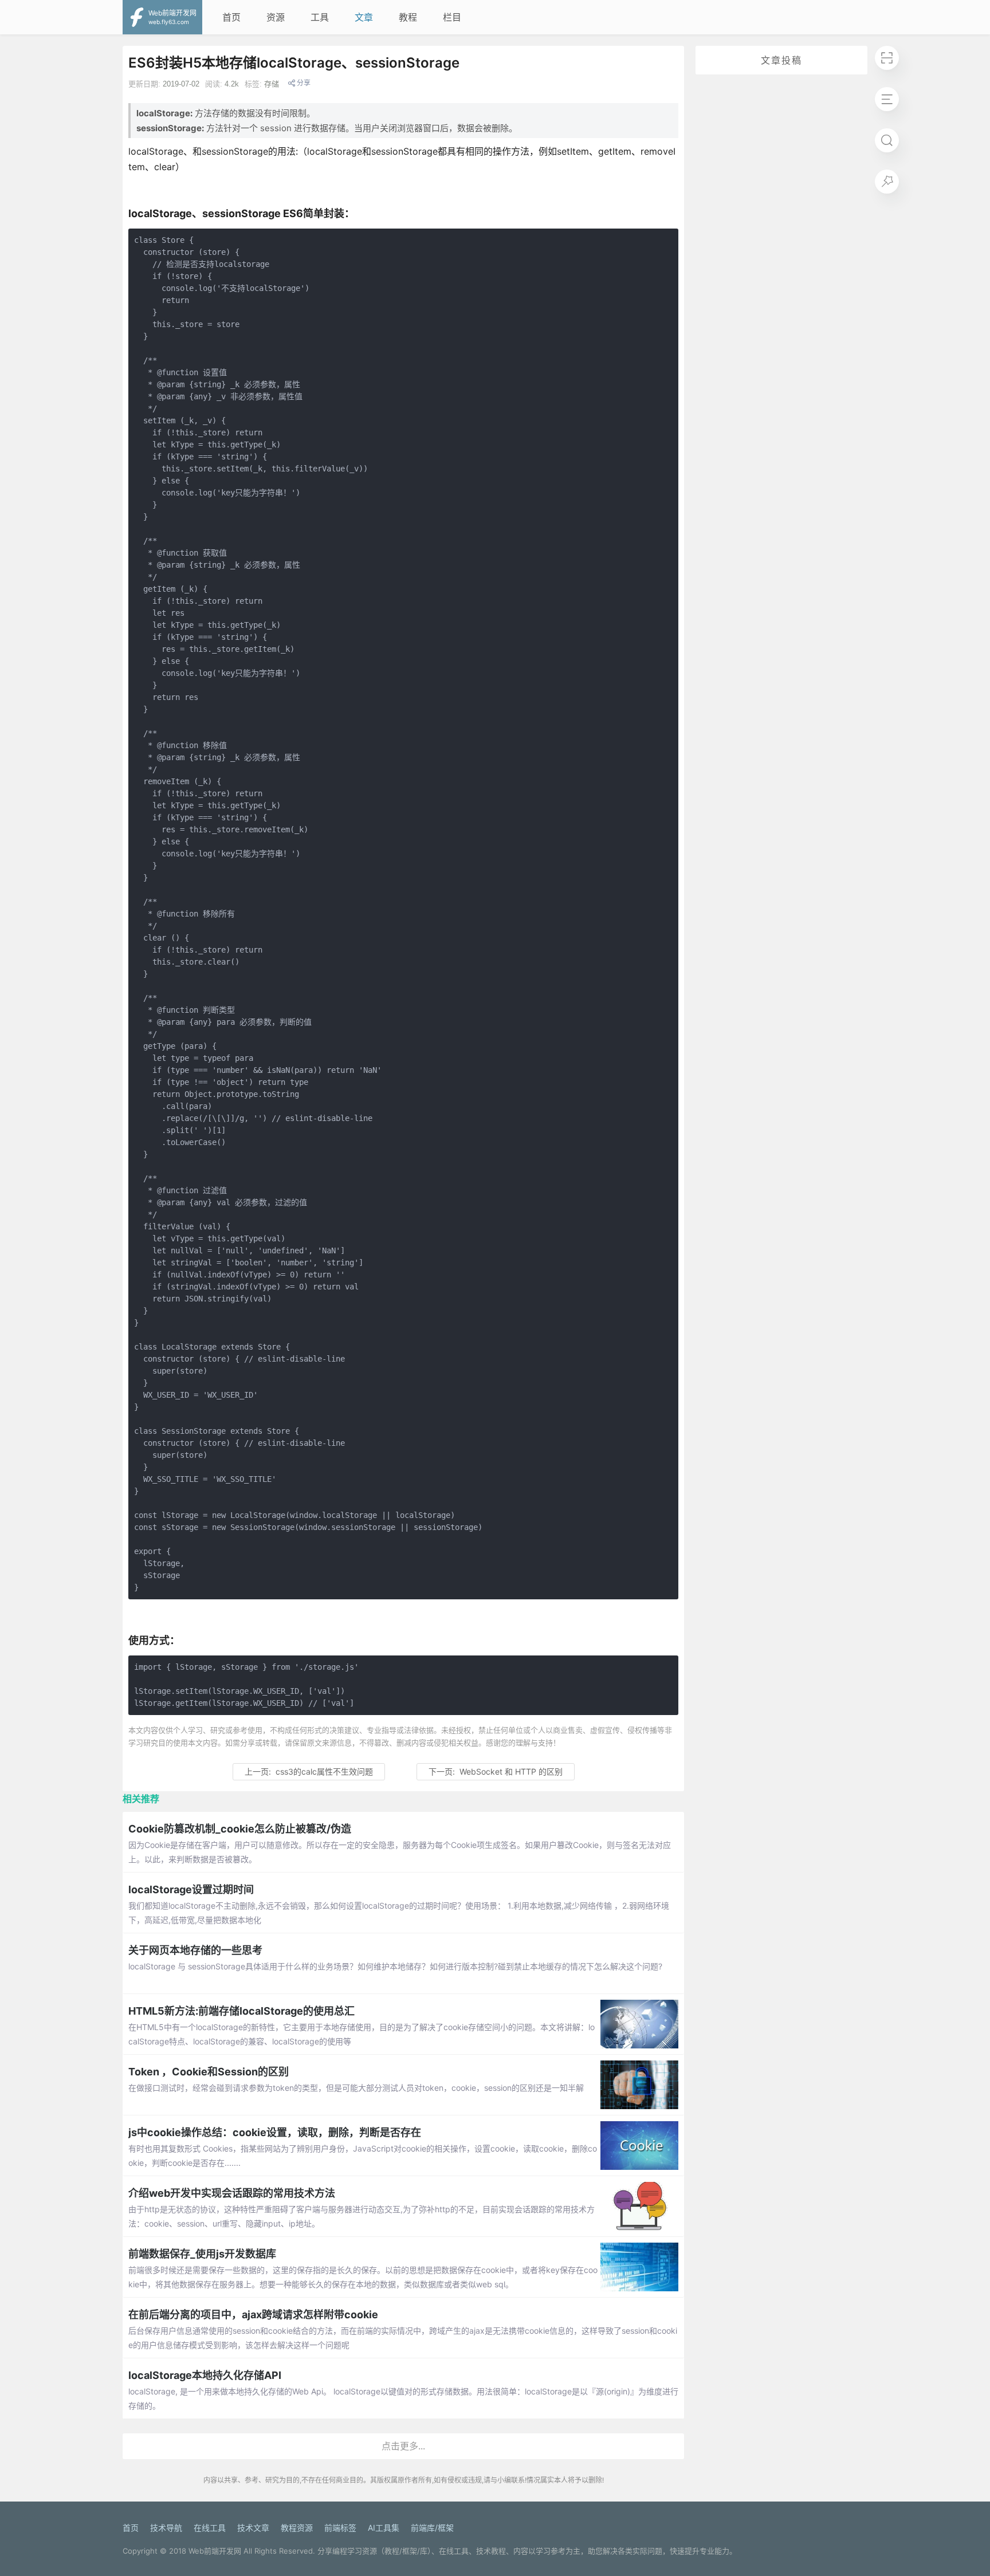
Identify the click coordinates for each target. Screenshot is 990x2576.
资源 (276, 17)
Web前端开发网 (215, 2551)
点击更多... (403, 2446)
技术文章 (253, 2528)
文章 (364, 17)
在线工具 (210, 2528)
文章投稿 (781, 60)
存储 (272, 84)
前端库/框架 (432, 2528)
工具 (320, 17)
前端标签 (340, 2528)
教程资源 (297, 2528)
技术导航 (166, 2528)
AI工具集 (384, 2528)
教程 (408, 17)
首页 (231, 17)
